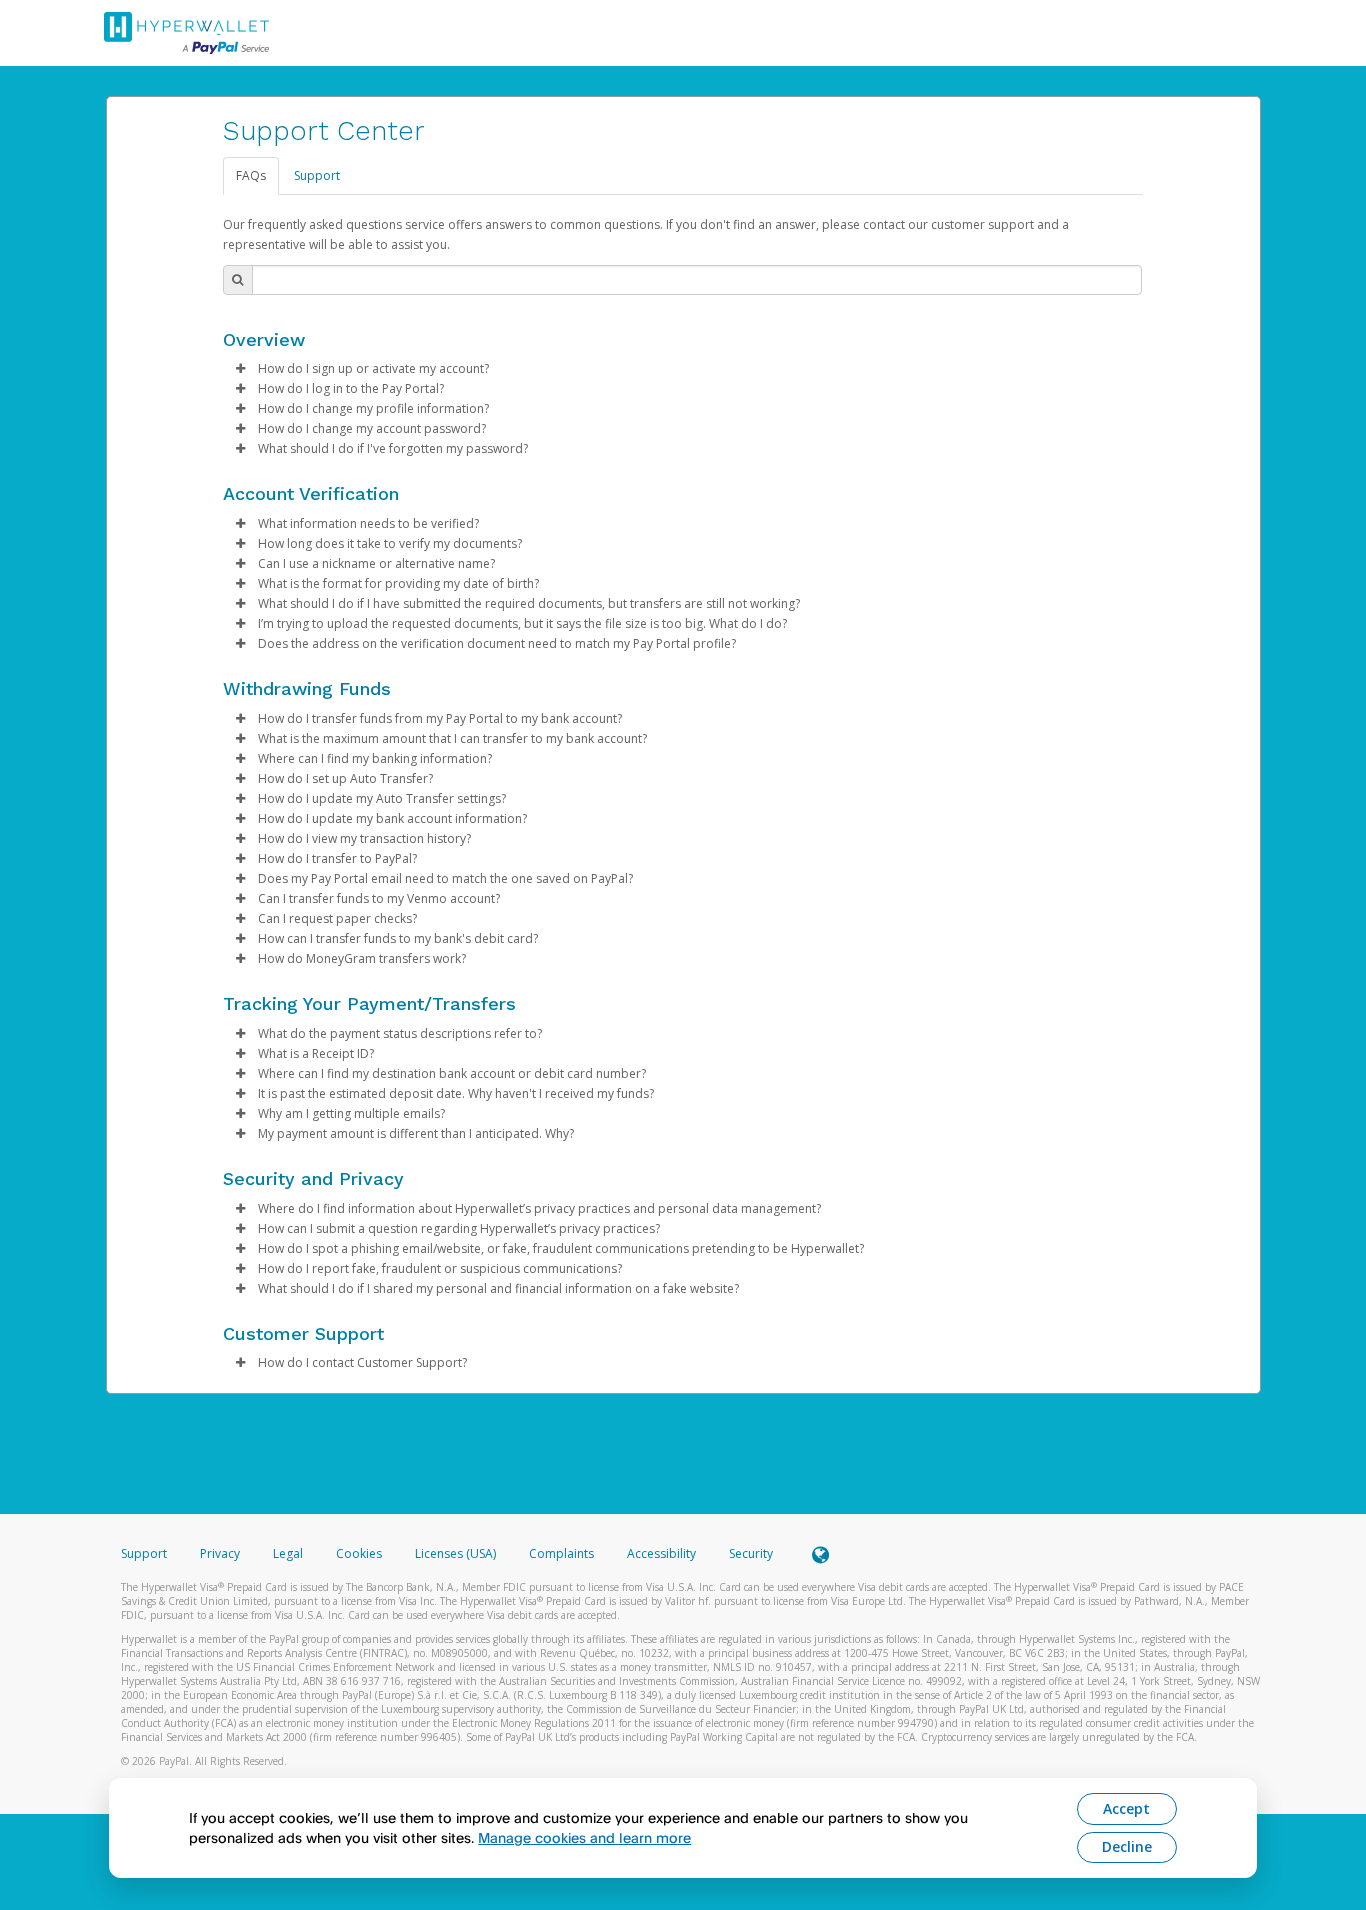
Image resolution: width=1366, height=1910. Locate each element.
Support (317, 175)
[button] (241, 369)
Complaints (563, 1553)
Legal (288, 1553)
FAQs (251, 175)
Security (751, 1553)
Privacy (220, 1553)
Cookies (359, 1553)
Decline (1127, 1846)
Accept (1126, 1808)
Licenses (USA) (457, 1553)
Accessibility (661, 1553)
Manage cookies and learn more (584, 1837)
